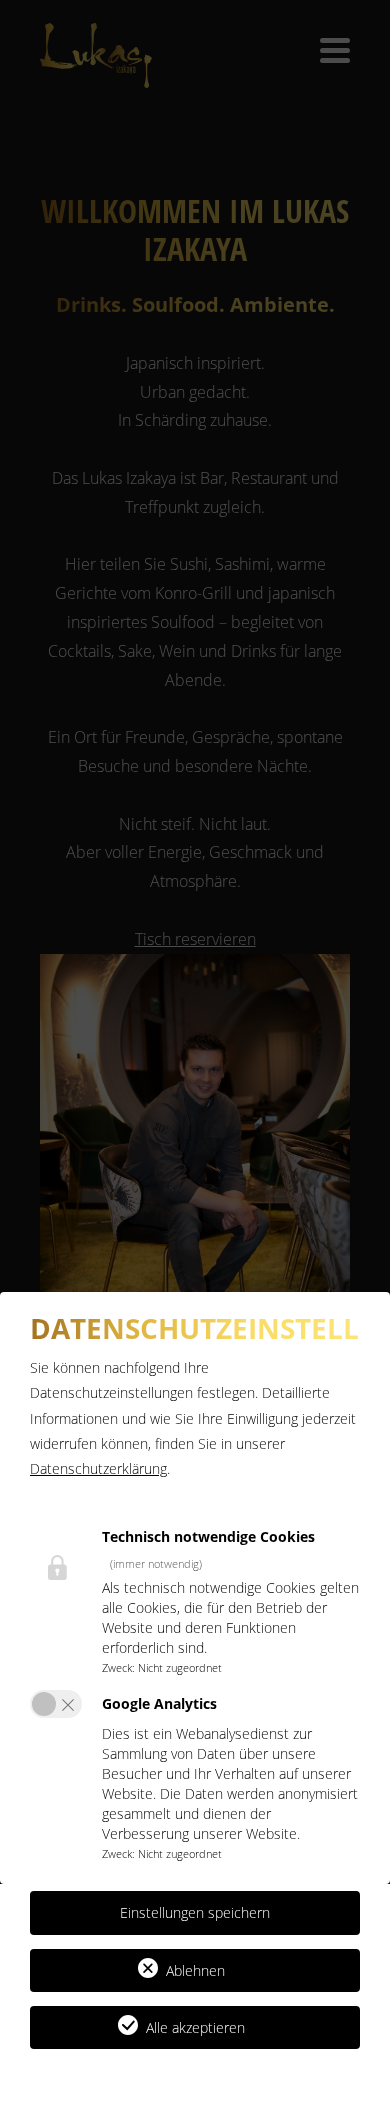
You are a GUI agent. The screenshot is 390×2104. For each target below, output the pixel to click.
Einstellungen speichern (195, 1912)
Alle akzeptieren (195, 2027)
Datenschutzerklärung (98, 1468)
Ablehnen (195, 1970)
